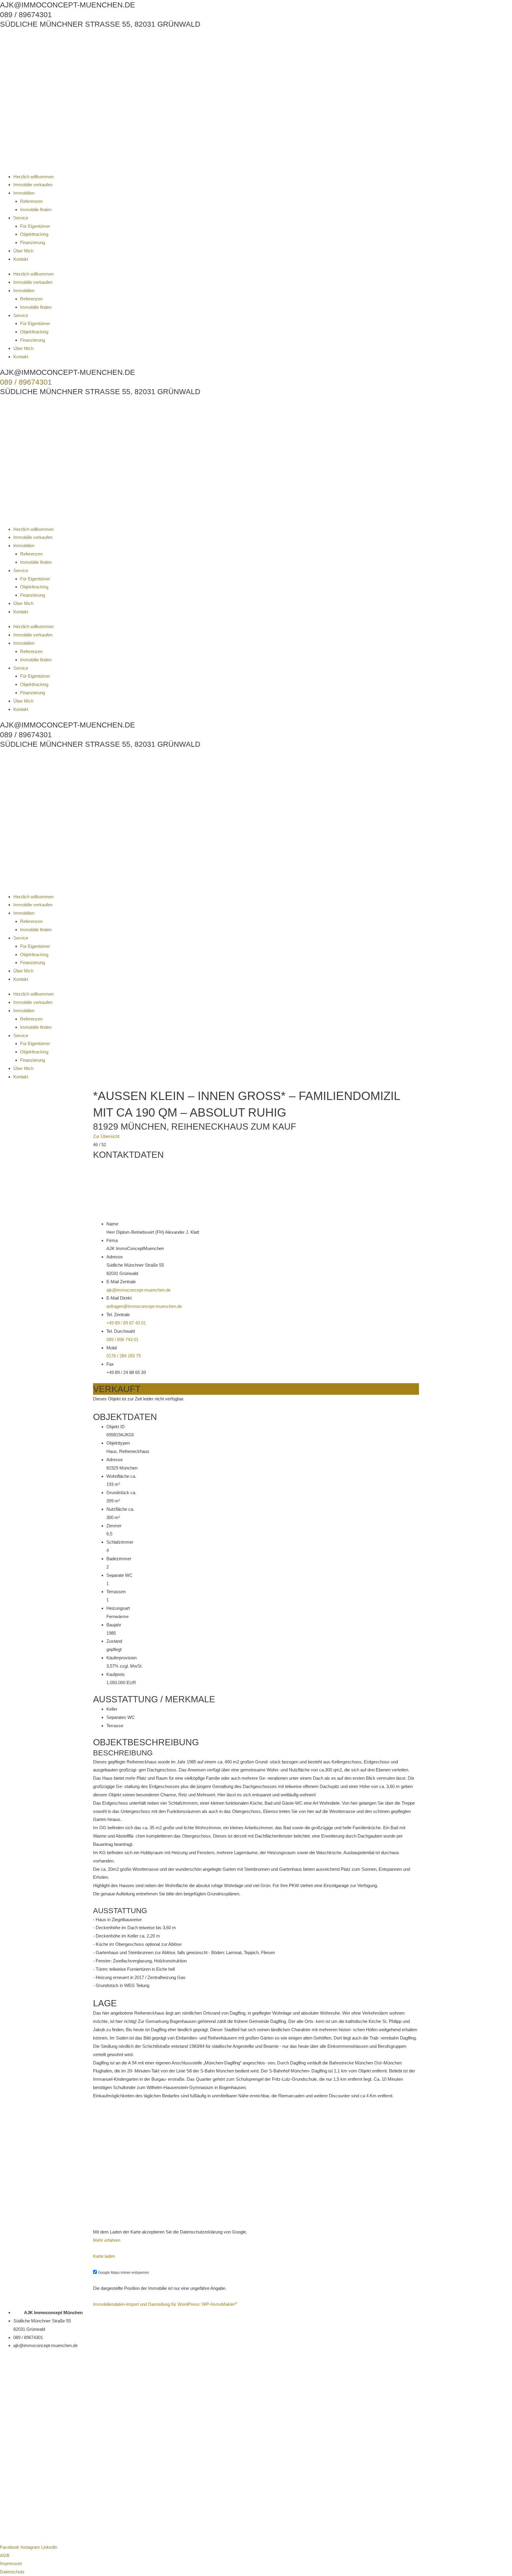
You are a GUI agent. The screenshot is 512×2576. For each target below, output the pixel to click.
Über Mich (23, 251)
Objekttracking (34, 234)
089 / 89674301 (26, 382)
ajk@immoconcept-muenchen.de (139, 1290)
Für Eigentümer (35, 226)
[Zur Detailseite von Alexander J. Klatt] (256, 2376)
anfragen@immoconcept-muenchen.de (144, 1306)
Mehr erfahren (107, 2240)
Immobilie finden (36, 210)
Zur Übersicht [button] (106, 1136)
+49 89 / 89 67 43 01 (126, 1323)
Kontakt (21, 259)
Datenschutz (12, 2572)
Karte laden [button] (104, 2256)
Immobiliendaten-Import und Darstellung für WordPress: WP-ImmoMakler (165, 2304)
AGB (5, 2555)
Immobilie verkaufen (33, 185)
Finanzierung (33, 242)
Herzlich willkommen (33, 177)
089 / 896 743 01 (122, 1339)
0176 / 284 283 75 (124, 1356)
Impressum (11, 2563)
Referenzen (31, 201)
